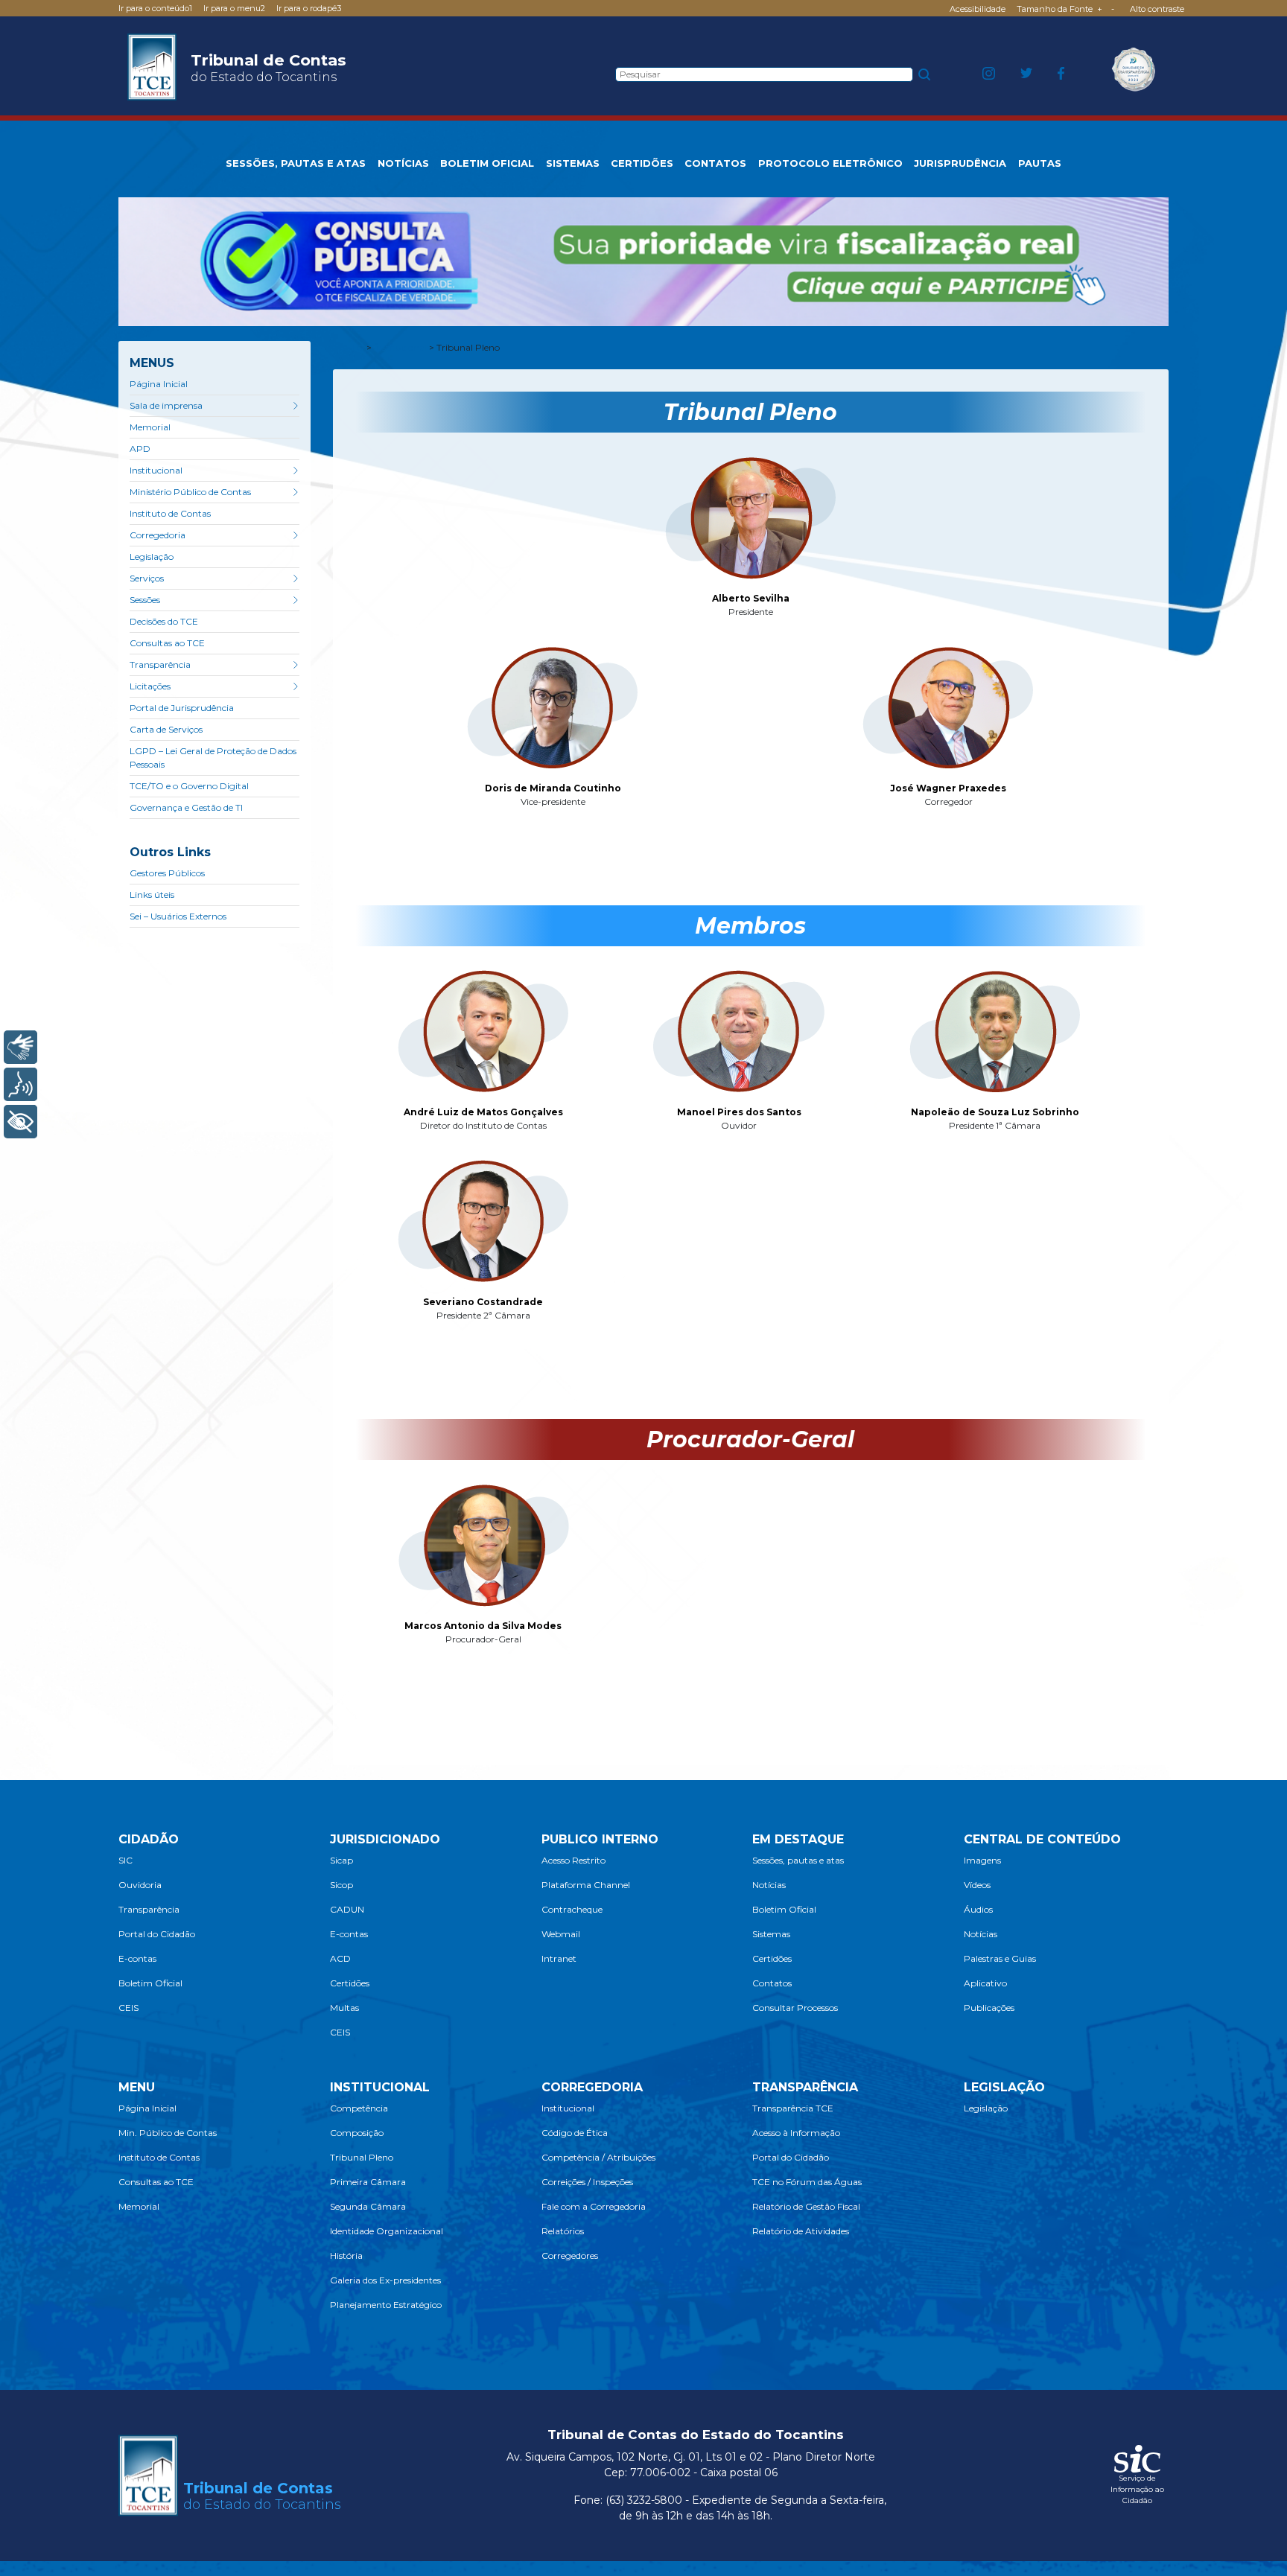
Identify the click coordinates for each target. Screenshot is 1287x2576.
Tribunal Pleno (362, 2157)
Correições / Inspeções (587, 2182)
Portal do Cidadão (157, 1934)
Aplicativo (985, 1983)
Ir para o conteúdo (155, 8)
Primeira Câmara (368, 2182)
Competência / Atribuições (598, 2157)
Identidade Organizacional (387, 2231)
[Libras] (20, 1047)
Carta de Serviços (166, 729)
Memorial (150, 427)
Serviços (147, 578)
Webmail (561, 1934)
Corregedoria (158, 535)
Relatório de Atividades (801, 2231)
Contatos (772, 1983)
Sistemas (771, 1934)
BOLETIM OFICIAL (487, 163)
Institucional (156, 470)
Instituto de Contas (170, 513)
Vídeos (977, 1885)
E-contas (137, 1958)
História (346, 2255)
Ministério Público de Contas (190, 492)
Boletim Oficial (150, 1983)
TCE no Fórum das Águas (807, 2182)
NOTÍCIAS (403, 163)
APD (140, 449)
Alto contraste (1157, 9)
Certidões (350, 1983)
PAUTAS (1040, 163)
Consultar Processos (795, 2008)
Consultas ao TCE (167, 643)
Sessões (145, 600)
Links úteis (152, 895)
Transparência (160, 664)
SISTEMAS (573, 163)
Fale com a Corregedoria (594, 2206)
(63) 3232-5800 (644, 2500)
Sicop (341, 1885)
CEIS (128, 2008)
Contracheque (572, 1909)
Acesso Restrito (573, 1860)
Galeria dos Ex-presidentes (385, 2280)
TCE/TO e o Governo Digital (189, 786)
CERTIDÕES (642, 163)
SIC (125, 1860)
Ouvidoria (140, 1885)
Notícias (769, 1885)
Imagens (982, 1860)
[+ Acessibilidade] (20, 1122)
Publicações (989, 2008)
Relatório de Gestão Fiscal (806, 2206)
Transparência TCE (793, 2108)
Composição (357, 2133)
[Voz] (20, 1084)
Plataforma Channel (586, 1885)
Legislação (152, 557)
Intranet (559, 1958)
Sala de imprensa (166, 405)
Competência (359, 2108)
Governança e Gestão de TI (186, 807)
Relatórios (563, 2231)
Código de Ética (575, 2133)
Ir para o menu (234, 8)
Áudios (978, 1909)
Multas (344, 2008)
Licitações (150, 686)
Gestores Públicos (167, 873)
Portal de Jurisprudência (182, 708)
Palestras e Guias (1000, 1958)
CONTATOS (715, 163)
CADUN (347, 1909)
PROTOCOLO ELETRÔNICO (830, 163)
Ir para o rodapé (309, 8)
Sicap (341, 1860)
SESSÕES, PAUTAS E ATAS (296, 163)
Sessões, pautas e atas (798, 1860)
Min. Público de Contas (168, 2133)
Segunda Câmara (368, 2206)
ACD (340, 1958)
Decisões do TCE (164, 621)
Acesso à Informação (796, 2133)
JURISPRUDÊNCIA (960, 163)
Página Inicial (159, 384)
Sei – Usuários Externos (178, 916)
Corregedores (570, 2255)
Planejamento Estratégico (386, 2305)
